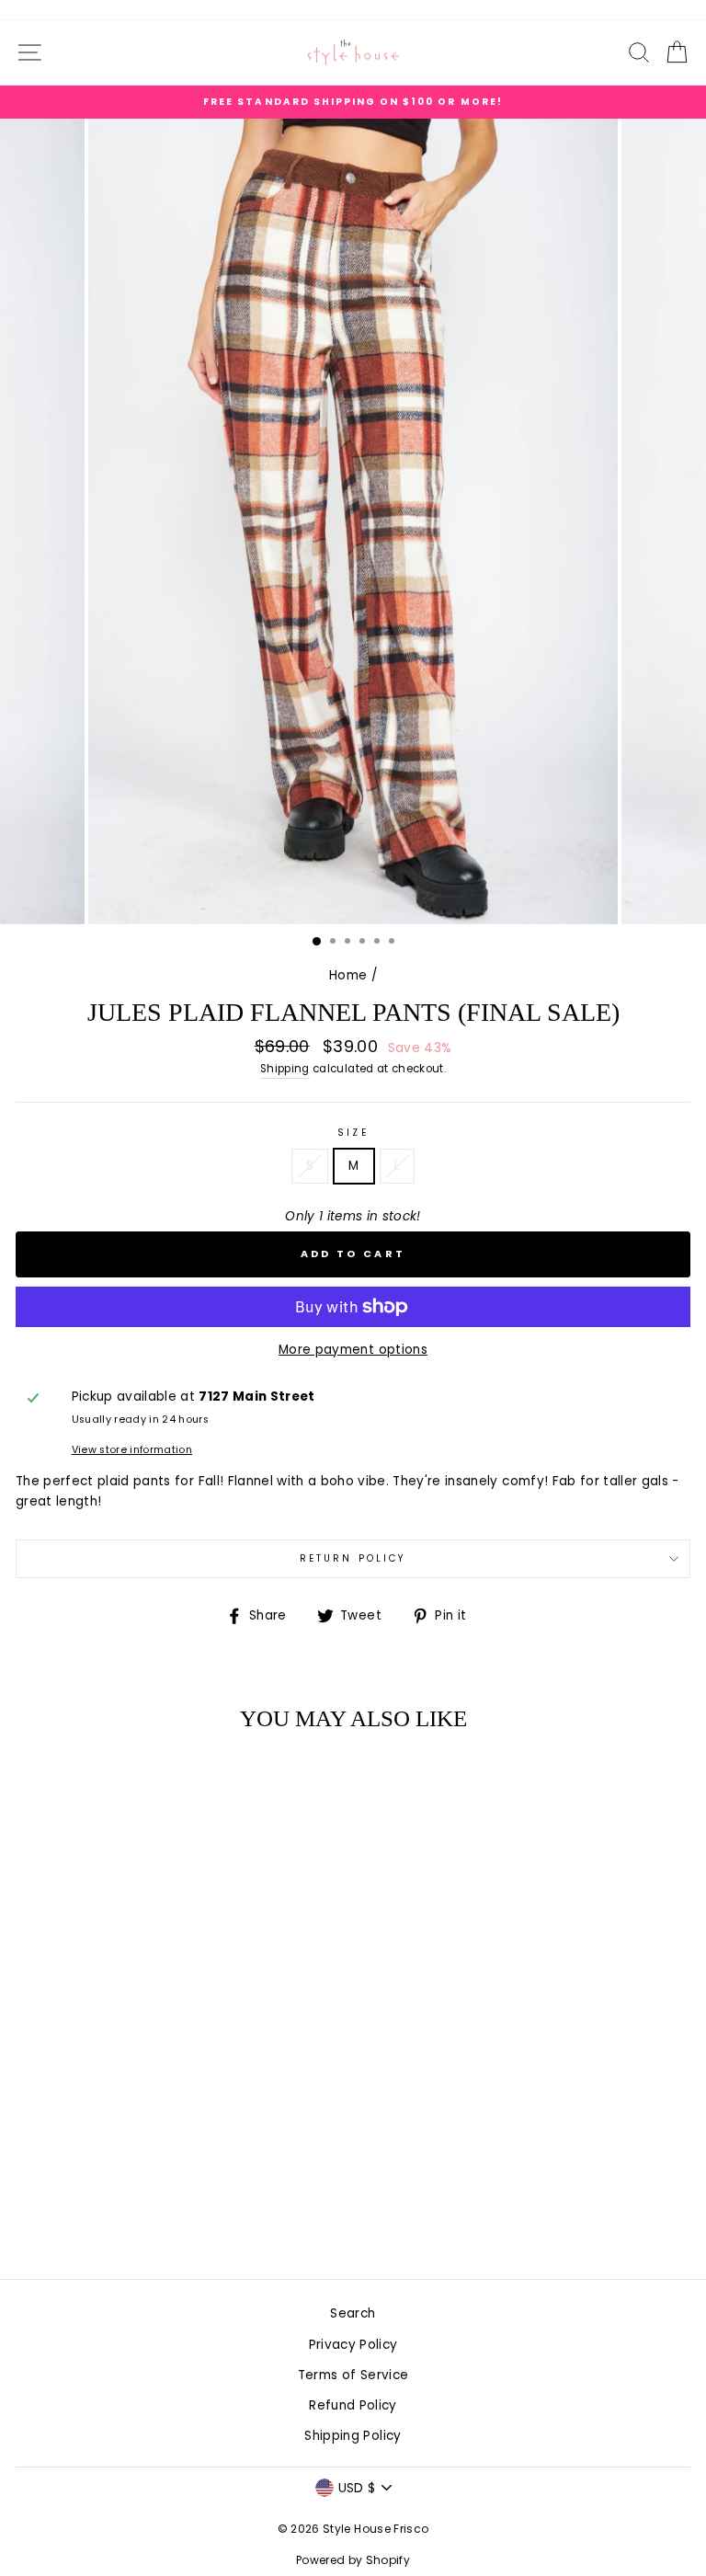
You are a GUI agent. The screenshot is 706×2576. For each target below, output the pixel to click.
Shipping (285, 1069)
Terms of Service (353, 2375)
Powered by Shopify (353, 2560)
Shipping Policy (353, 2436)
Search (353, 2313)
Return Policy (353, 1558)
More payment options (353, 1350)
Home (348, 975)
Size (353, 1133)
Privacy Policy (353, 2345)
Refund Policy (353, 2405)
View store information (132, 1450)
